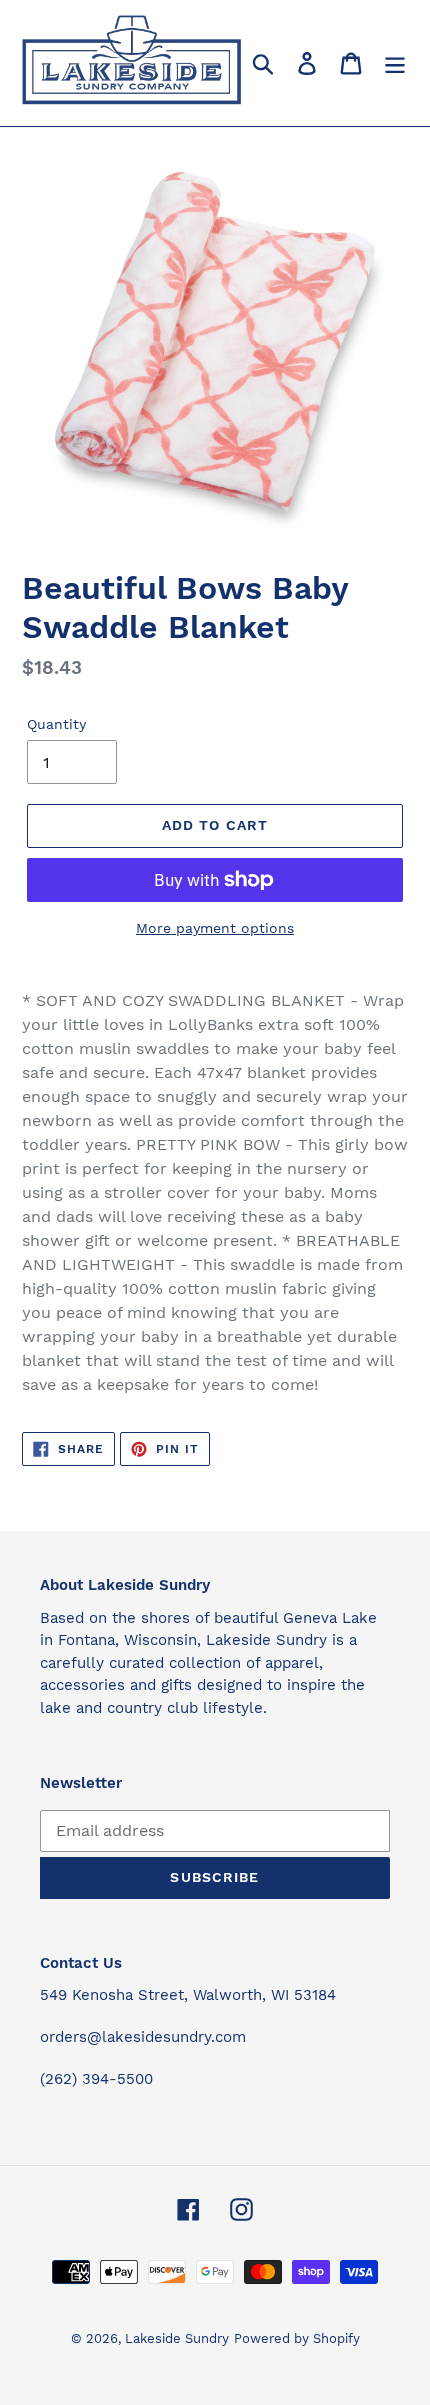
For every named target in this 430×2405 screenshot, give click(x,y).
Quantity (56, 724)
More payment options (215, 928)
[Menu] (395, 63)
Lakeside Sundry (177, 2338)
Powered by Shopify (297, 2338)
